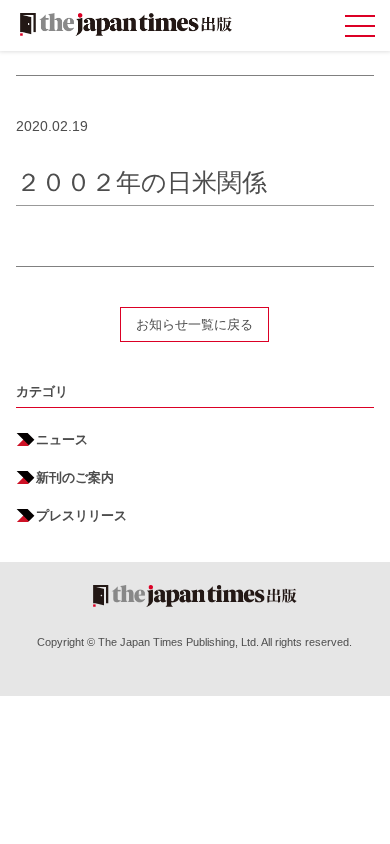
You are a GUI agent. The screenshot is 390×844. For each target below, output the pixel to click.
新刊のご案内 (75, 477)
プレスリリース (81, 515)
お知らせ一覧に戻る (194, 324)
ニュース (62, 439)
